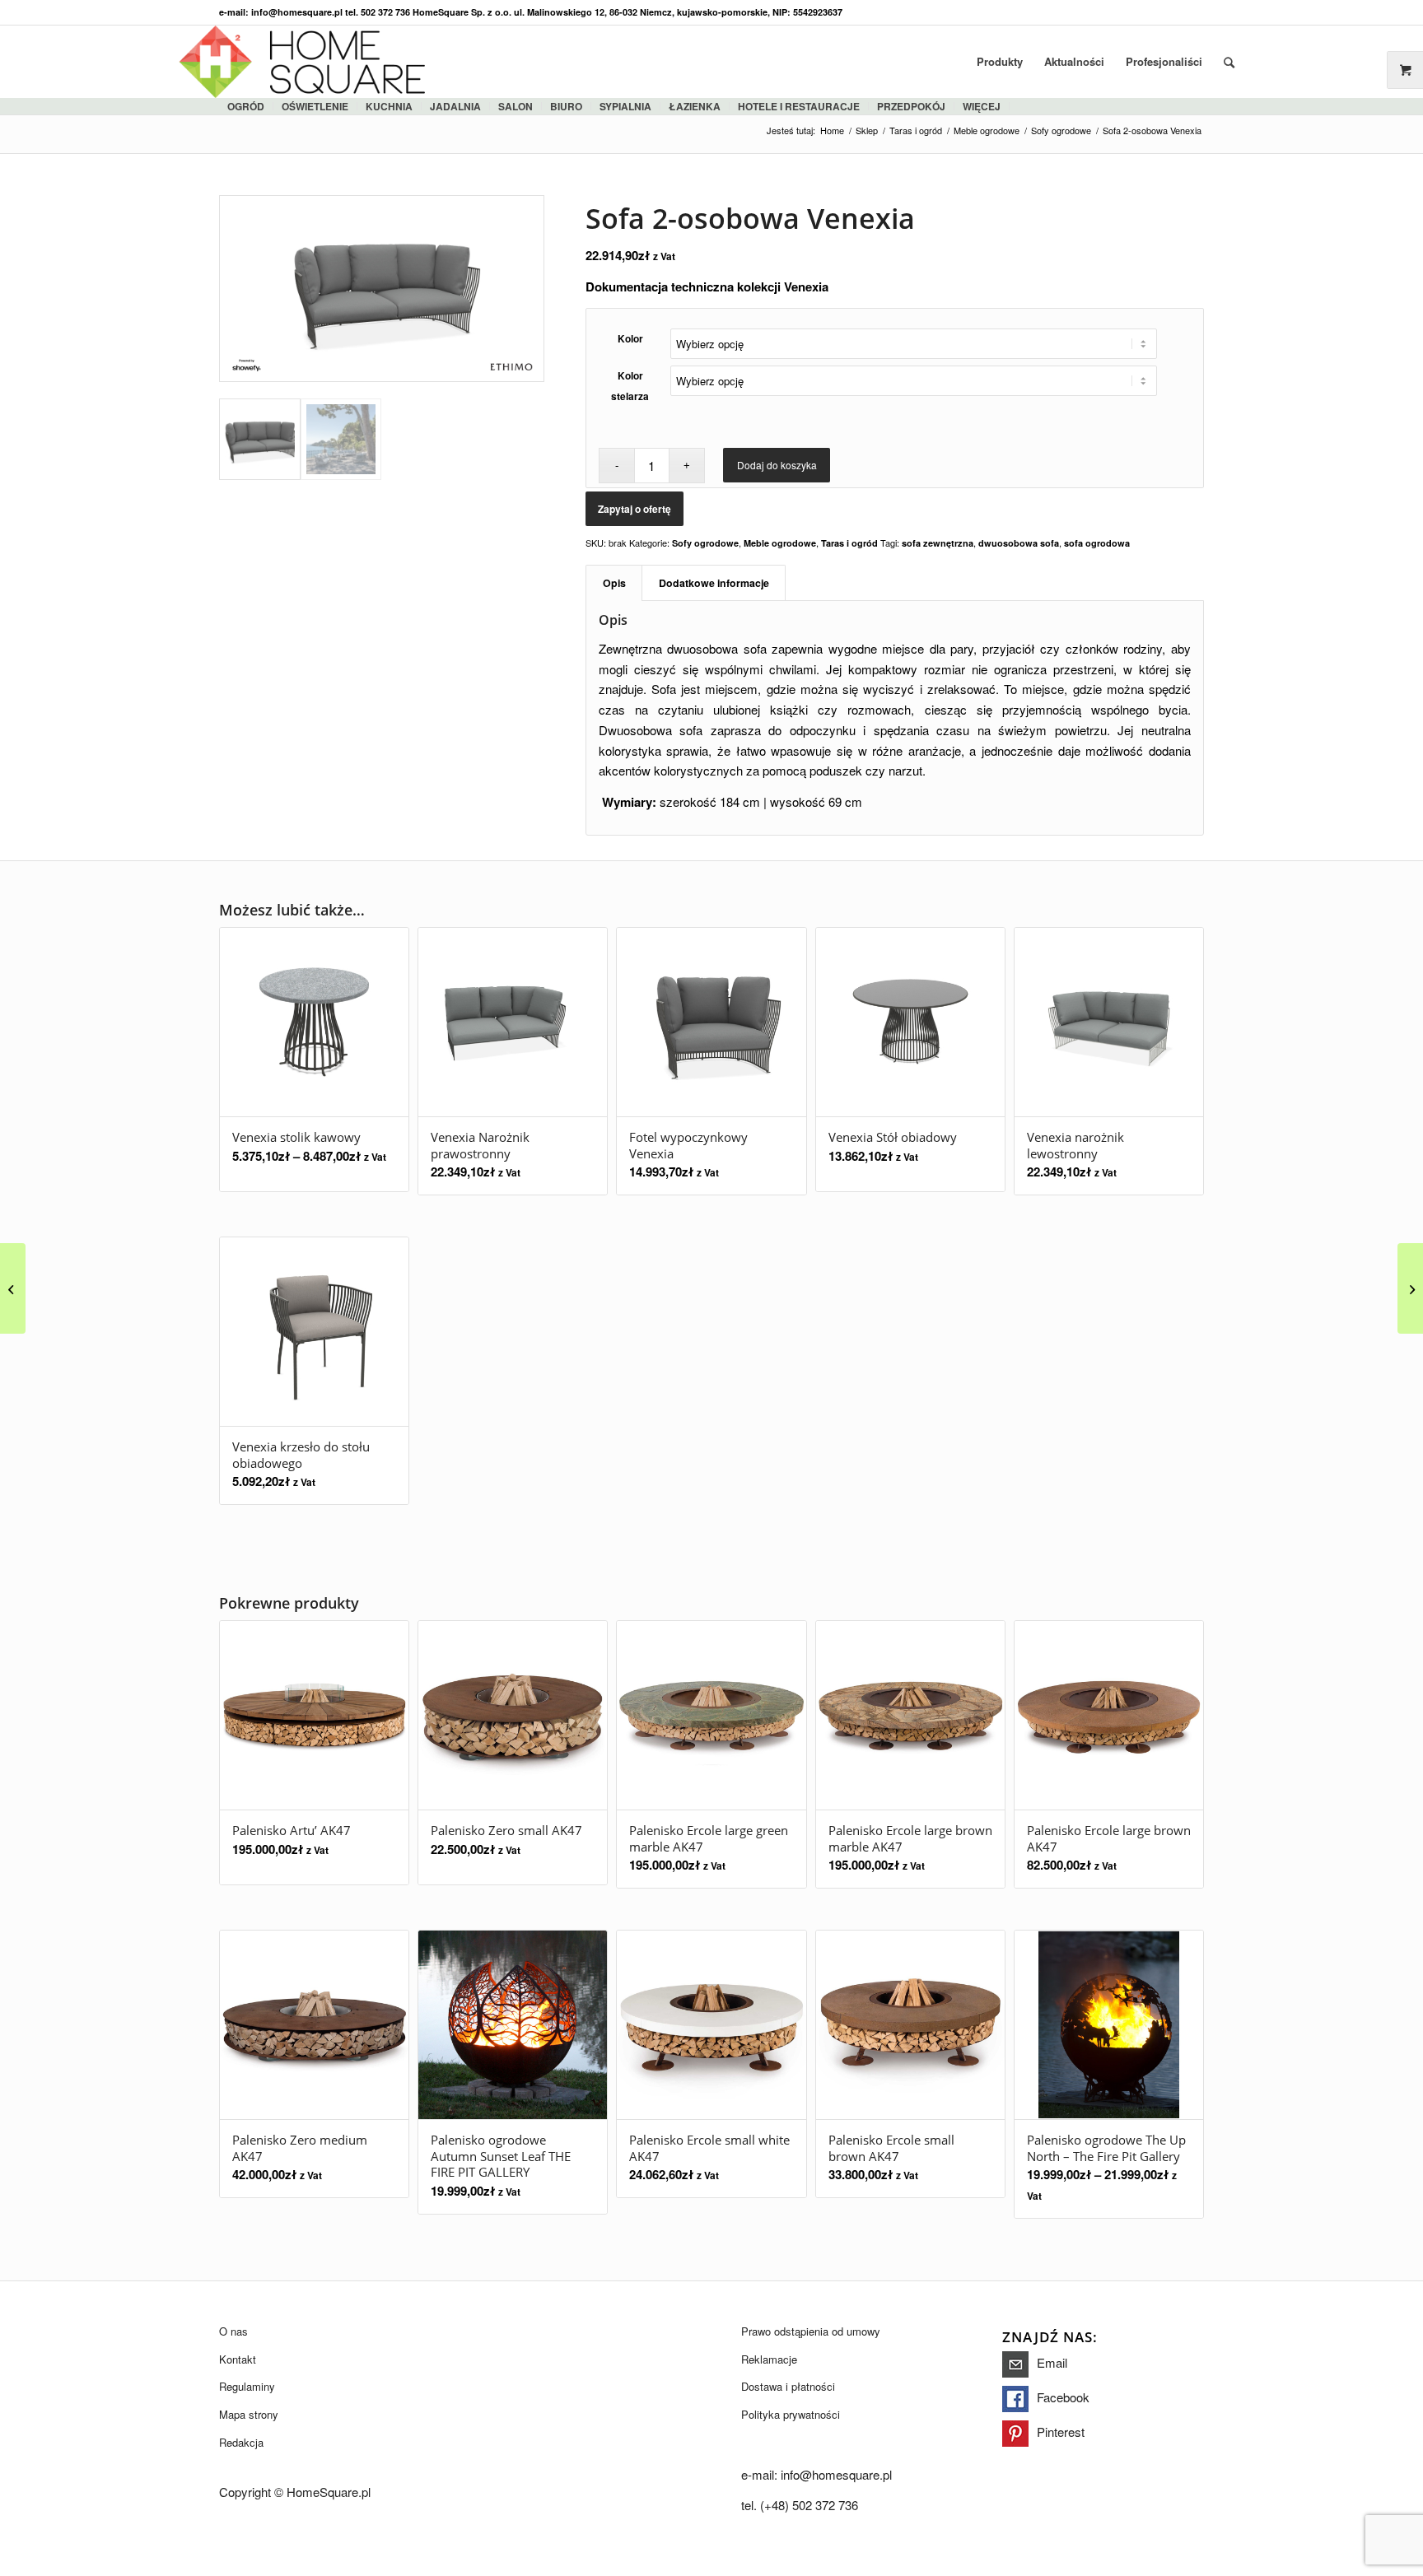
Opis (614, 583)
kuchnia (389, 106)
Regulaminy (247, 2386)
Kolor (630, 339)
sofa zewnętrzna (938, 543)
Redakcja (241, 2442)
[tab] (614, 583)
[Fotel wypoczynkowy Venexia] (13, 1288)
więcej (982, 106)
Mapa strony (249, 2414)
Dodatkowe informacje (714, 583)
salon (516, 106)
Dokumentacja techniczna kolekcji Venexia (707, 286)
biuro (566, 106)
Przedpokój (911, 106)
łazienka (695, 106)
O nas (233, 2331)
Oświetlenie (315, 106)
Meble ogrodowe (780, 543)
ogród (246, 106)
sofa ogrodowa (1097, 543)
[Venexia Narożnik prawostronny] (1410, 1288)
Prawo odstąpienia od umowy (811, 2331)
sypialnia (625, 106)
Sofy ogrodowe (705, 543)
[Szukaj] (1229, 62)
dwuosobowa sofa (1019, 543)
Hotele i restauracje (799, 106)
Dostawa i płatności (788, 2386)
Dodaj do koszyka (777, 465)
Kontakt (238, 2359)
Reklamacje (769, 2359)
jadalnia (455, 106)
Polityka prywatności (791, 2414)
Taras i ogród (849, 543)
